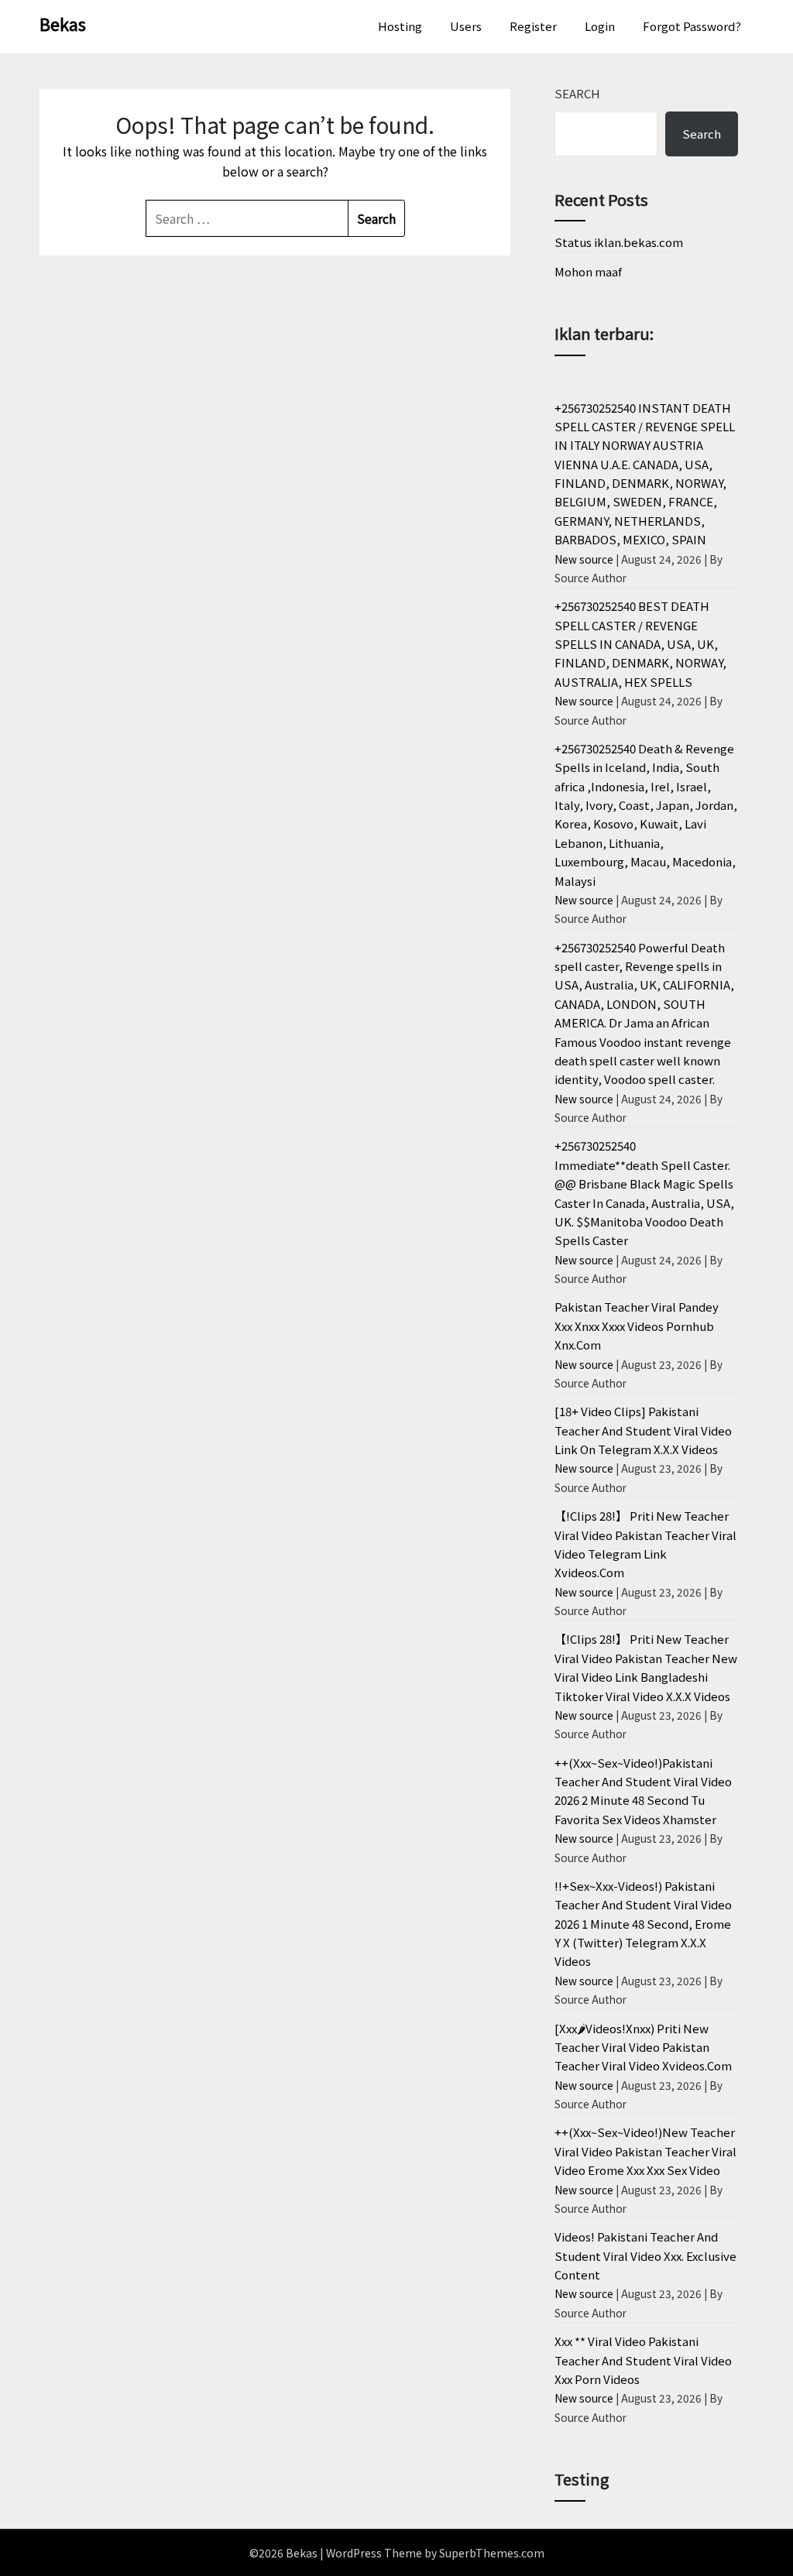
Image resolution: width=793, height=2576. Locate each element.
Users (466, 26)
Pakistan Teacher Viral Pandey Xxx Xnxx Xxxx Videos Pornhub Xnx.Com (637, 1326)
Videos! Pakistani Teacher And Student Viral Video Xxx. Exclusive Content (645, 2255)
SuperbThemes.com (492, 2553)
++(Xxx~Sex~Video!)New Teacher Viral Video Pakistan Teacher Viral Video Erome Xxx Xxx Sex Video (645, 2151)
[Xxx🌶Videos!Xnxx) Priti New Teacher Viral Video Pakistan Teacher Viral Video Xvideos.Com (643, 2047)
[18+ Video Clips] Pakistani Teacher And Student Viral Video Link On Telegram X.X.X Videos (643, 1430)
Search (577, 93)
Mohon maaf (588, 271)
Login (600, 26)
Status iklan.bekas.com (619, 242)
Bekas (63, 23)
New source (584, 559)
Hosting (400, 26)
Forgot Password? (692, 26)
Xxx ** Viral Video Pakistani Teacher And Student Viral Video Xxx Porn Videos (643, 2360)
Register (533, 26)
